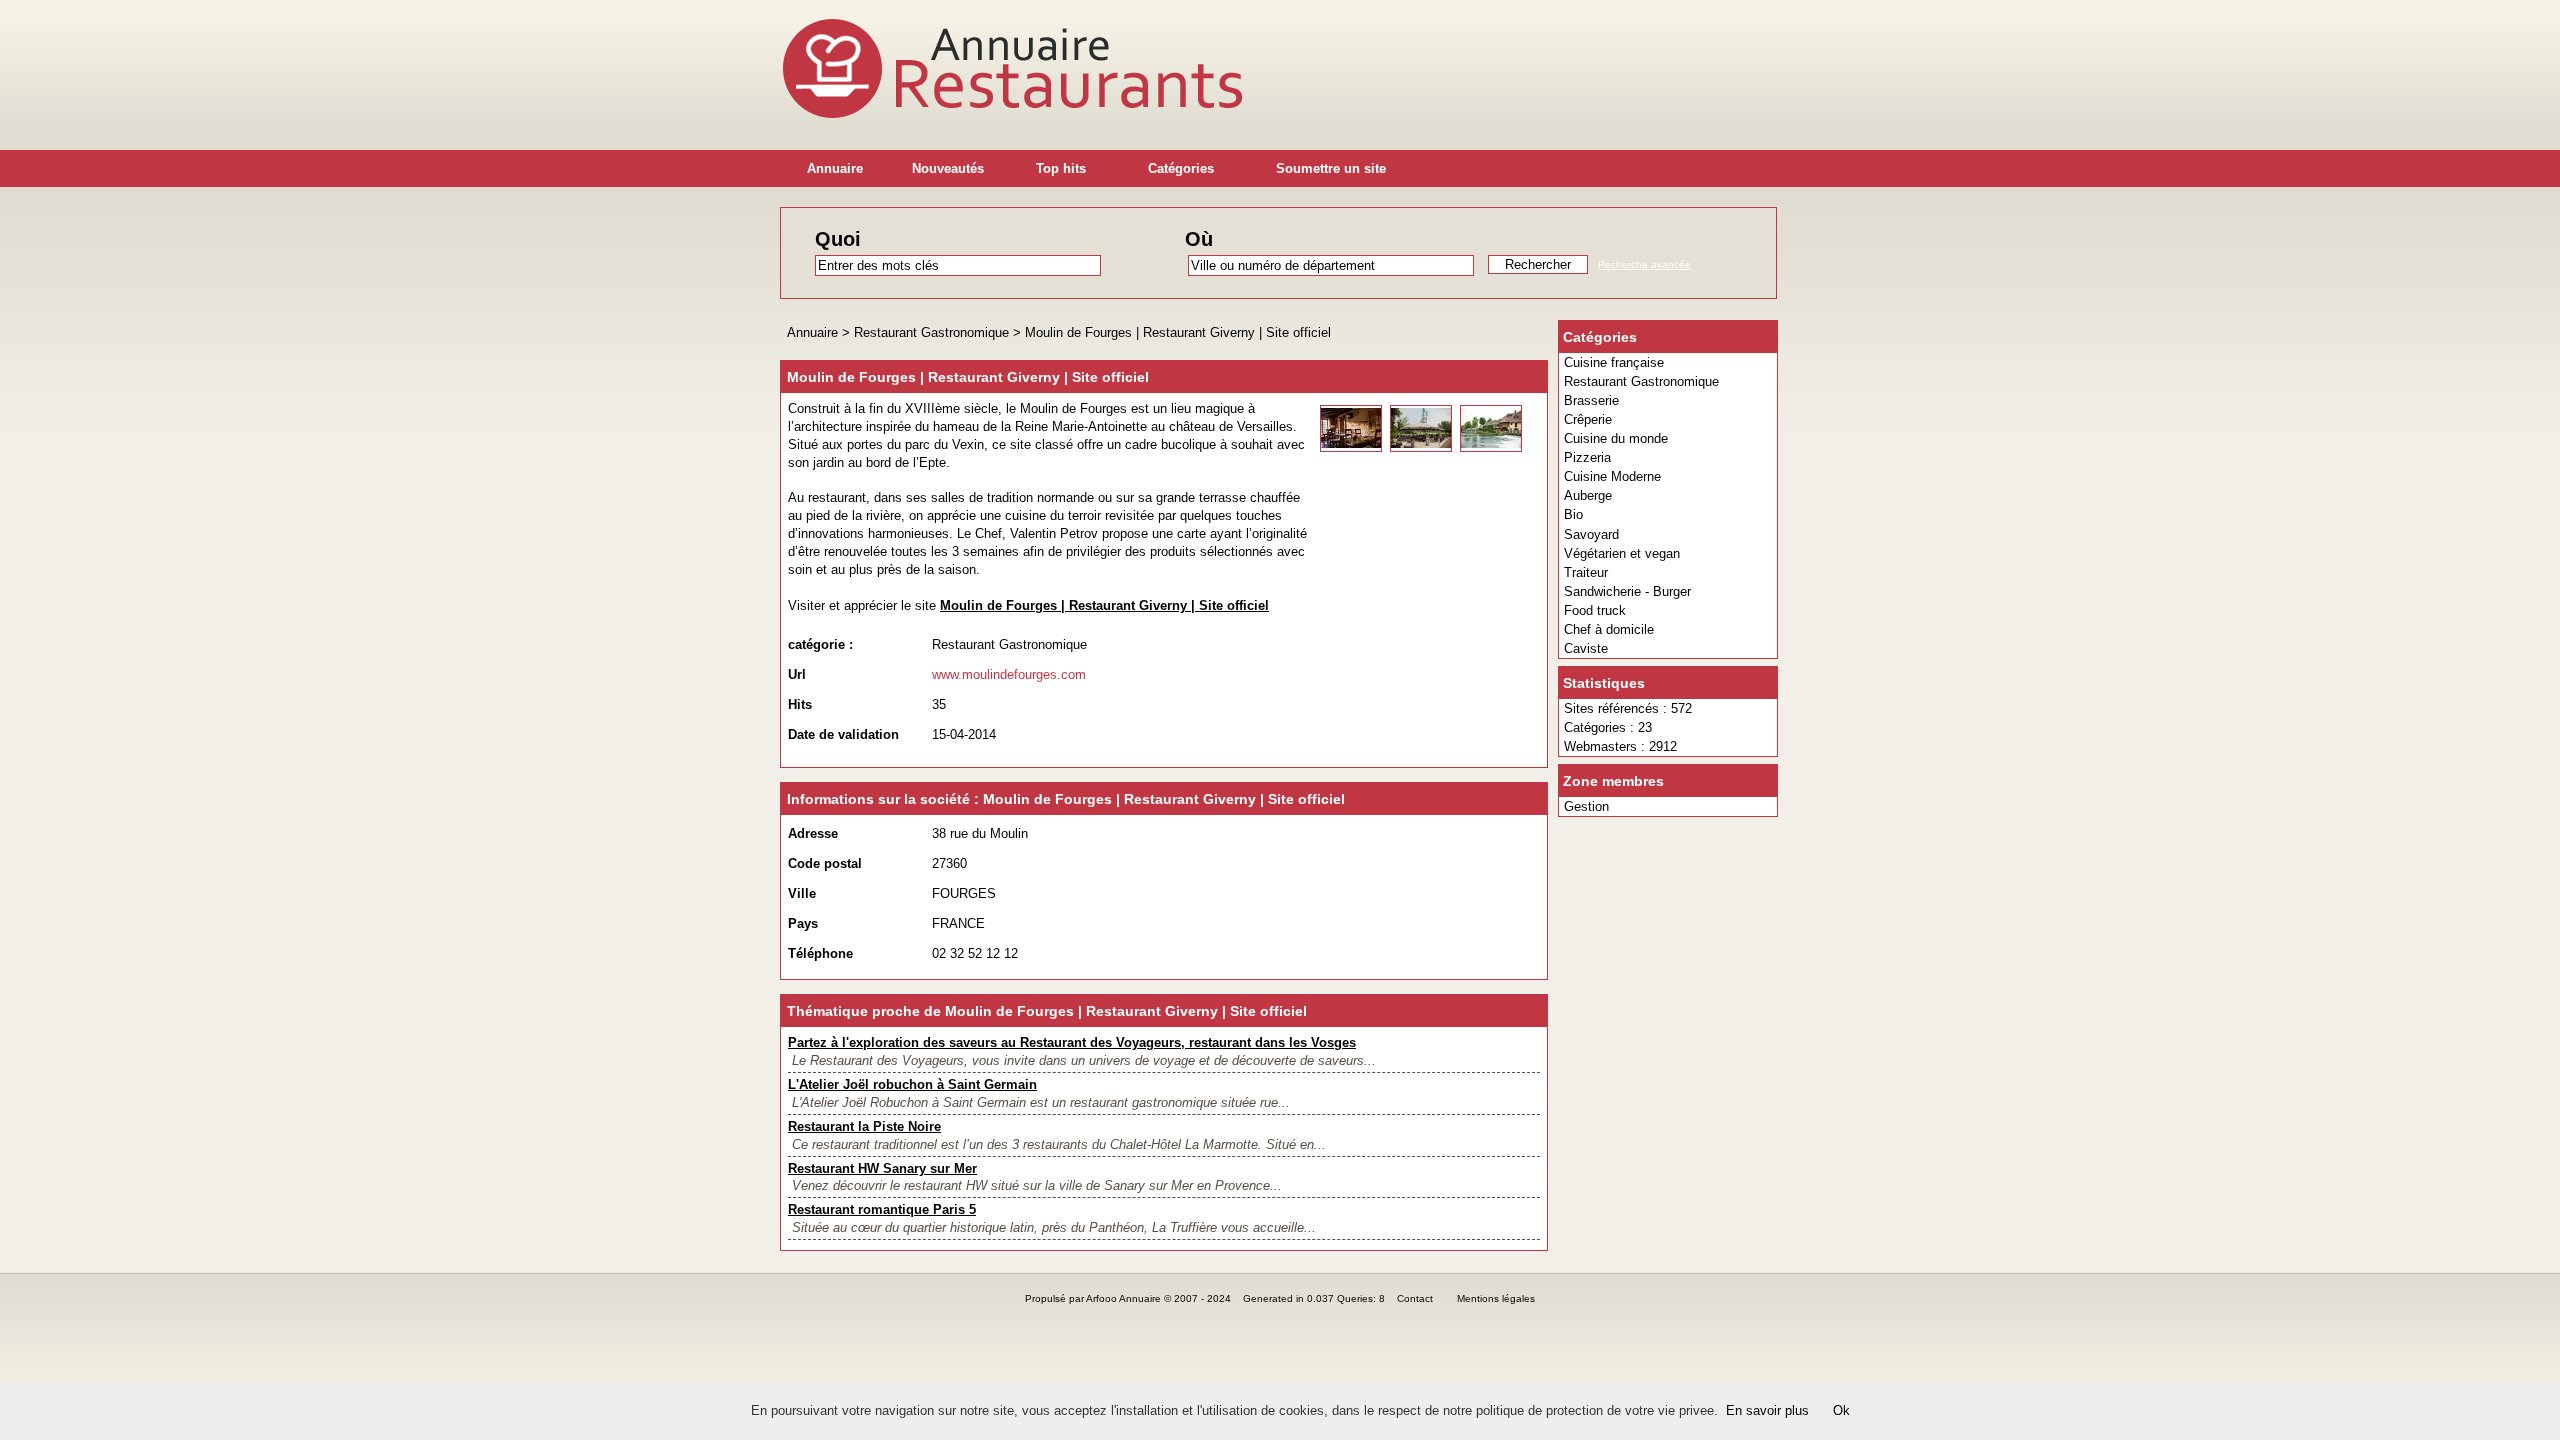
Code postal (825, 863)
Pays (803, 923)
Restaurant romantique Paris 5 (882, 1209)
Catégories (1181, 168)
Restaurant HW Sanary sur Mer (882, 1168)
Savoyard (1591, 534)
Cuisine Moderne (1612, 476)
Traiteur (1586, 572)
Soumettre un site (1331, 168)
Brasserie (1591, 400)
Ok (1841, 1410)
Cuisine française (1614, 362)
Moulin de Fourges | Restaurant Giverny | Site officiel (1178, 332)
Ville (802, 893)
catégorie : (820, 644)
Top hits (1061, 168)
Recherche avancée (1644, 264)
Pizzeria (1587, 457)
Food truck (1595, 610)
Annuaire (835, 168)
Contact (1415, 1298)
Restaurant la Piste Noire (864, 1126)
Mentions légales (1496, 1298)
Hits (800, 704)
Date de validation (843, 734)
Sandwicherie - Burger (1627, 591)
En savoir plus (1767, 1410)
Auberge (1588, 495)
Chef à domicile (1609, 629)
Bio (1573, 514)
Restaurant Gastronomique (1641, 381)
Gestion (1586, 806)
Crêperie (1588, 419)
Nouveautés (948, 168)
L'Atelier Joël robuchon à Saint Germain (912, 1084)
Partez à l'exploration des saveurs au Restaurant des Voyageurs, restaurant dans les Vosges (1072, 1042)
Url (797, 674)
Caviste (1586, 648)
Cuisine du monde (1616, 438)
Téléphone (820, 953)
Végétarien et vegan (1622, 553)
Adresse (813, 833)
